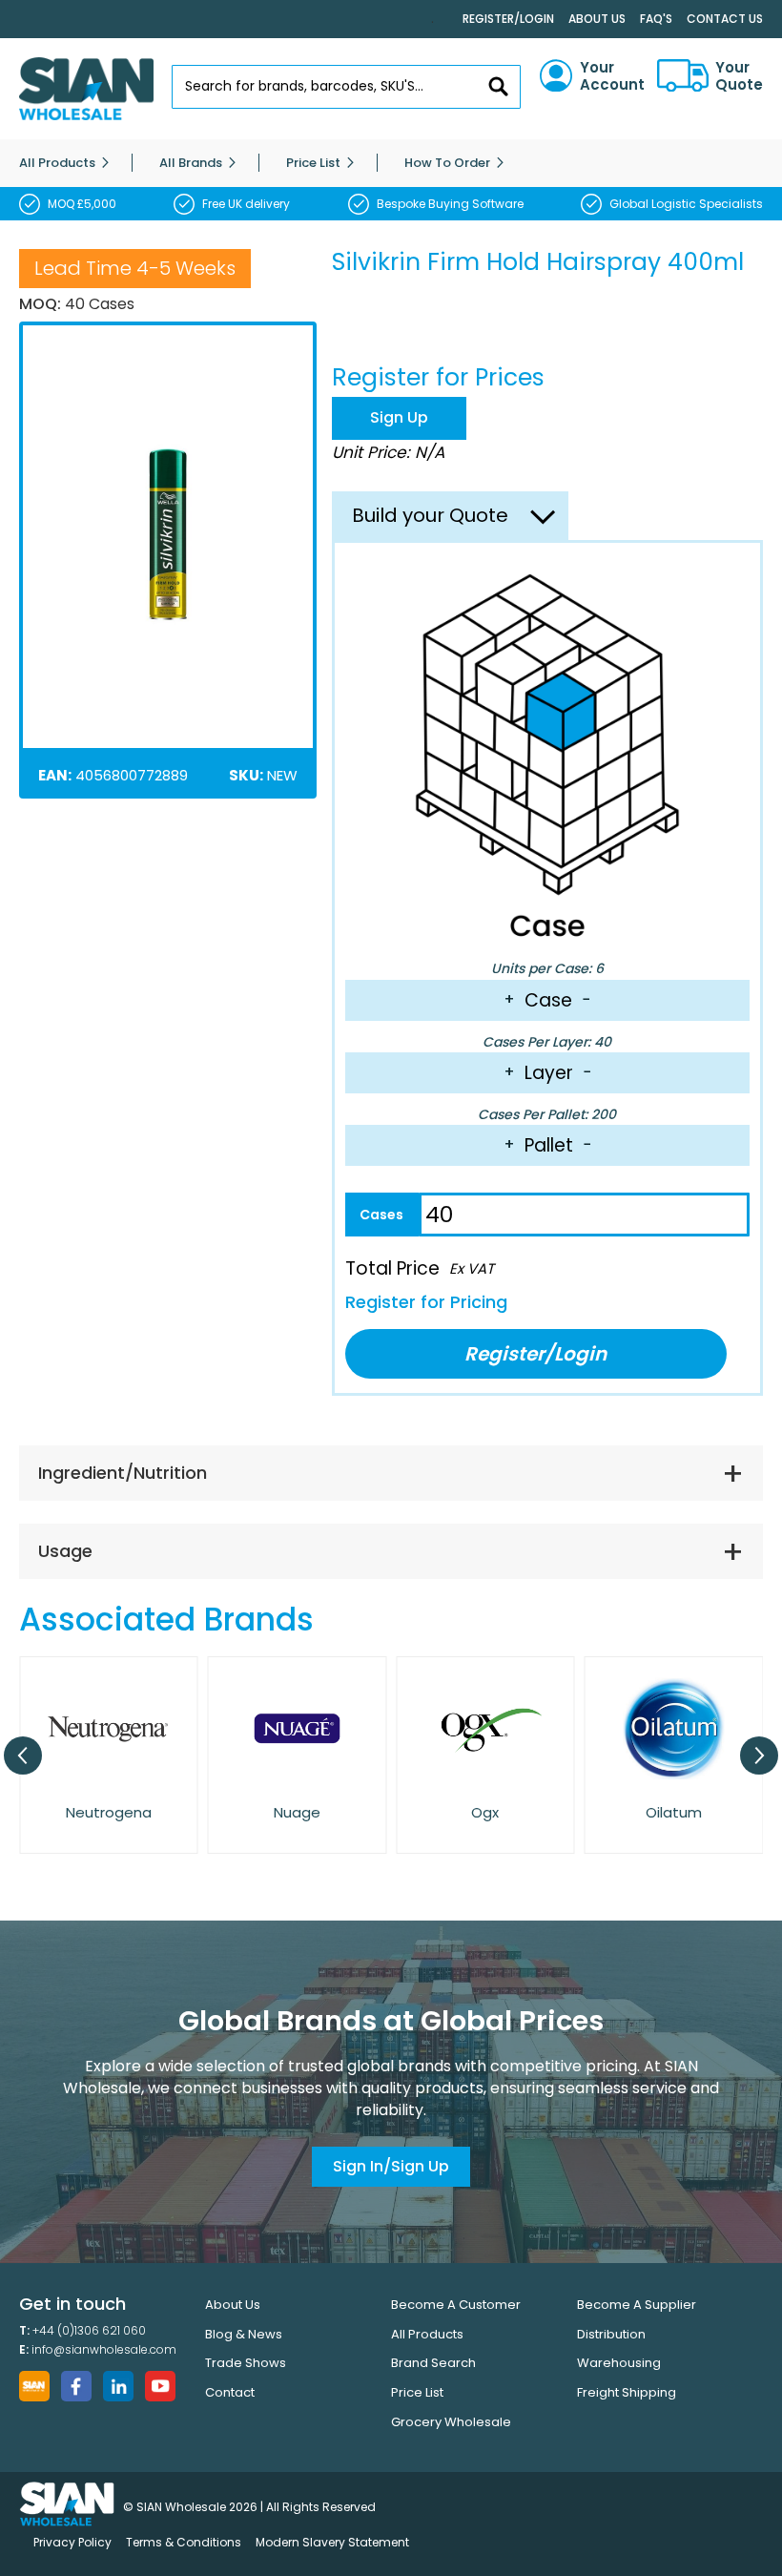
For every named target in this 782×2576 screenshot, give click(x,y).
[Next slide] (759, 1755)
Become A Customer (456, 2305)
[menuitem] (57, 163)
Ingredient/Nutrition (123, 1473)
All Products (427, 2334)
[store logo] (86, 89)
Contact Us (725, 19)
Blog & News (244, 2334)
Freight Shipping (627, 2392)
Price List (417, 2392)
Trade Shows (246, 2363)
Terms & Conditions (184, 2542)
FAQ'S (656, 19)
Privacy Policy (72, 2542)
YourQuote (739, 76)
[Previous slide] (23, 1755)
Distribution (611, 2334)
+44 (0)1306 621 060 (89, 2330)
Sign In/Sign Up (391, 2166)
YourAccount (612, 76)
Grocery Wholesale (451, 2422)
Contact (230, 2392)
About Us (597, 19)
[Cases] (382, 1215)
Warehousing (619, 2363)
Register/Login (508, 19)
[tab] (391, 1473)
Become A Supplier (637, 2305)
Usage (65, 1551)
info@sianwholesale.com (104, 2349)
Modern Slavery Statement (332, 2542)
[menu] (391, 163)
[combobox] (347, 87)
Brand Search (433, 2363)
